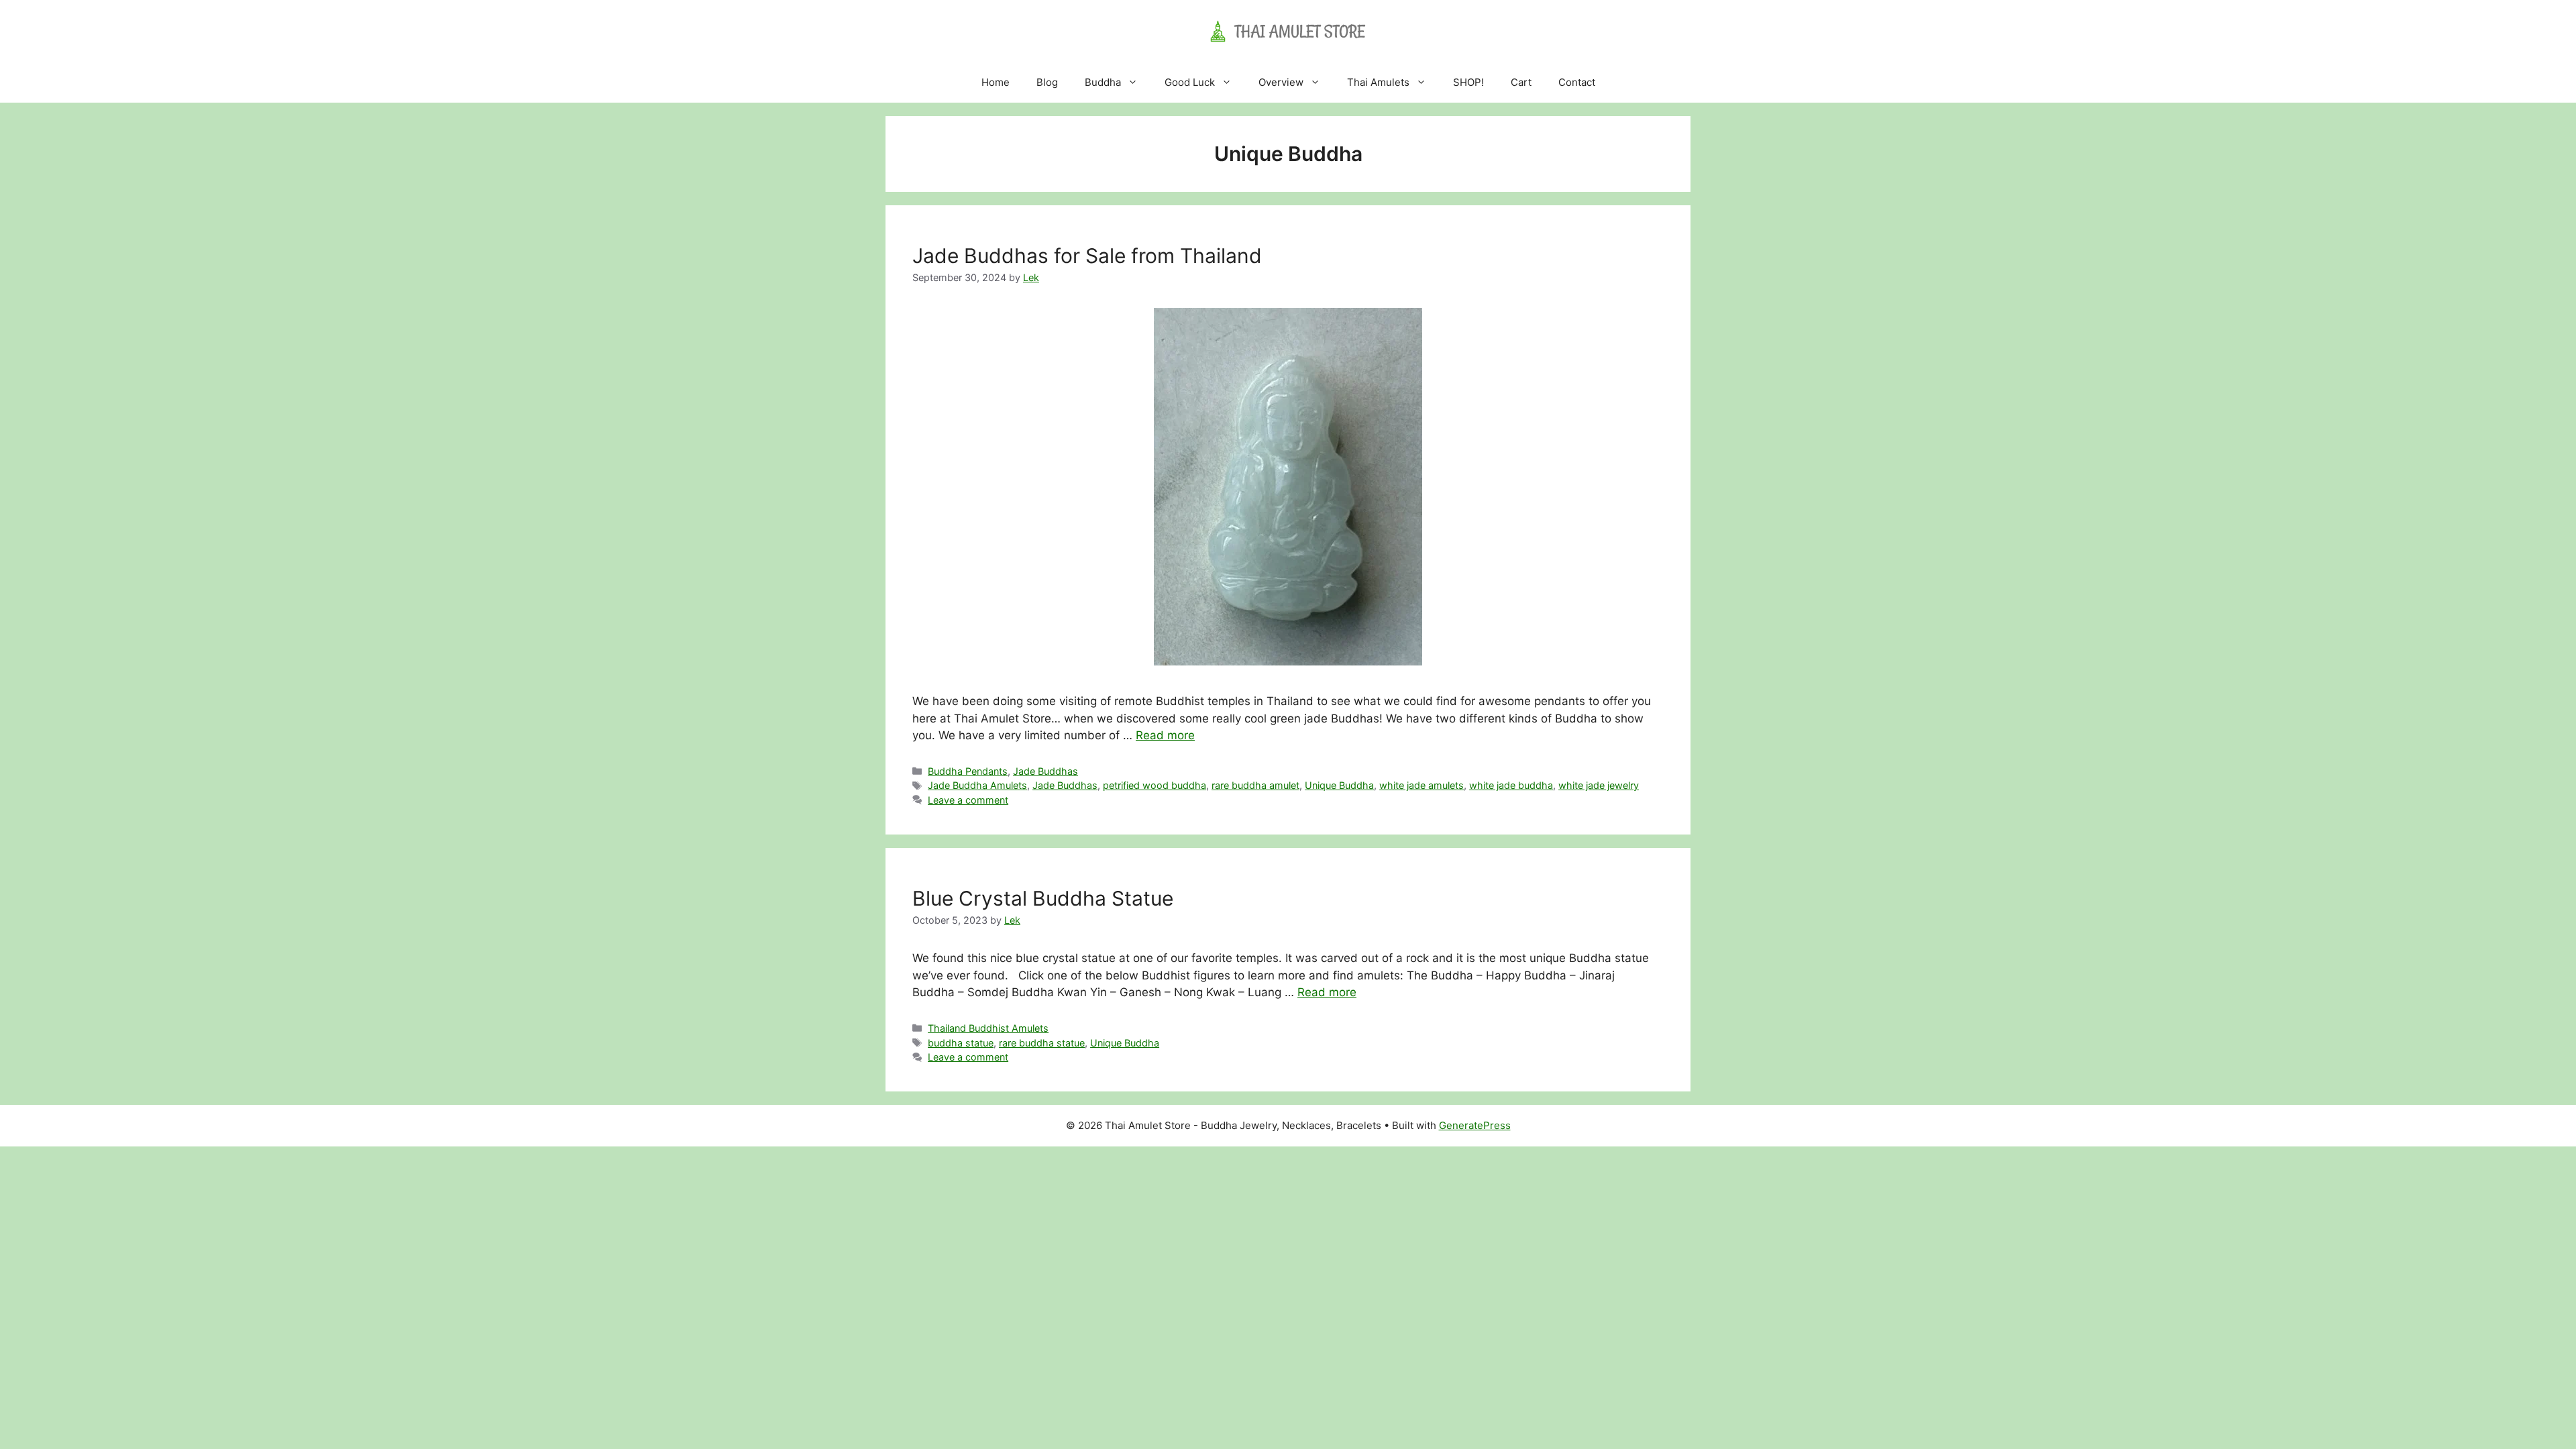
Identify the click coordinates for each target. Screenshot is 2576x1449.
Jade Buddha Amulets (977, 785)
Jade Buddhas (1045, 771)
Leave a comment (968, 800)
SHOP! (1468, 82)
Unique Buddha (1339, 785)
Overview (1281, 82)
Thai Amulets (1378, 82)
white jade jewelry (1599, 785)
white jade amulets (1421, 785)
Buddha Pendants (968, 771)
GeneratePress (1475, 1125)
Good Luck (1190, 82)
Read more (1165, 735)
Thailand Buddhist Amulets (988, 1028)
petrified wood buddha (1155, 785)
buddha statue (961, 1043)
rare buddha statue (1042, 1043)
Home (996, 82)
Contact (1577, 82)
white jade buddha (1511, 785)
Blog (1047, 82)
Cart (1521, 82)
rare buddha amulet (1255, 785)
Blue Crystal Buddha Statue (1043, 898)
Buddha (1103, 82)
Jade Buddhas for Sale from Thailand (1087, 256)
